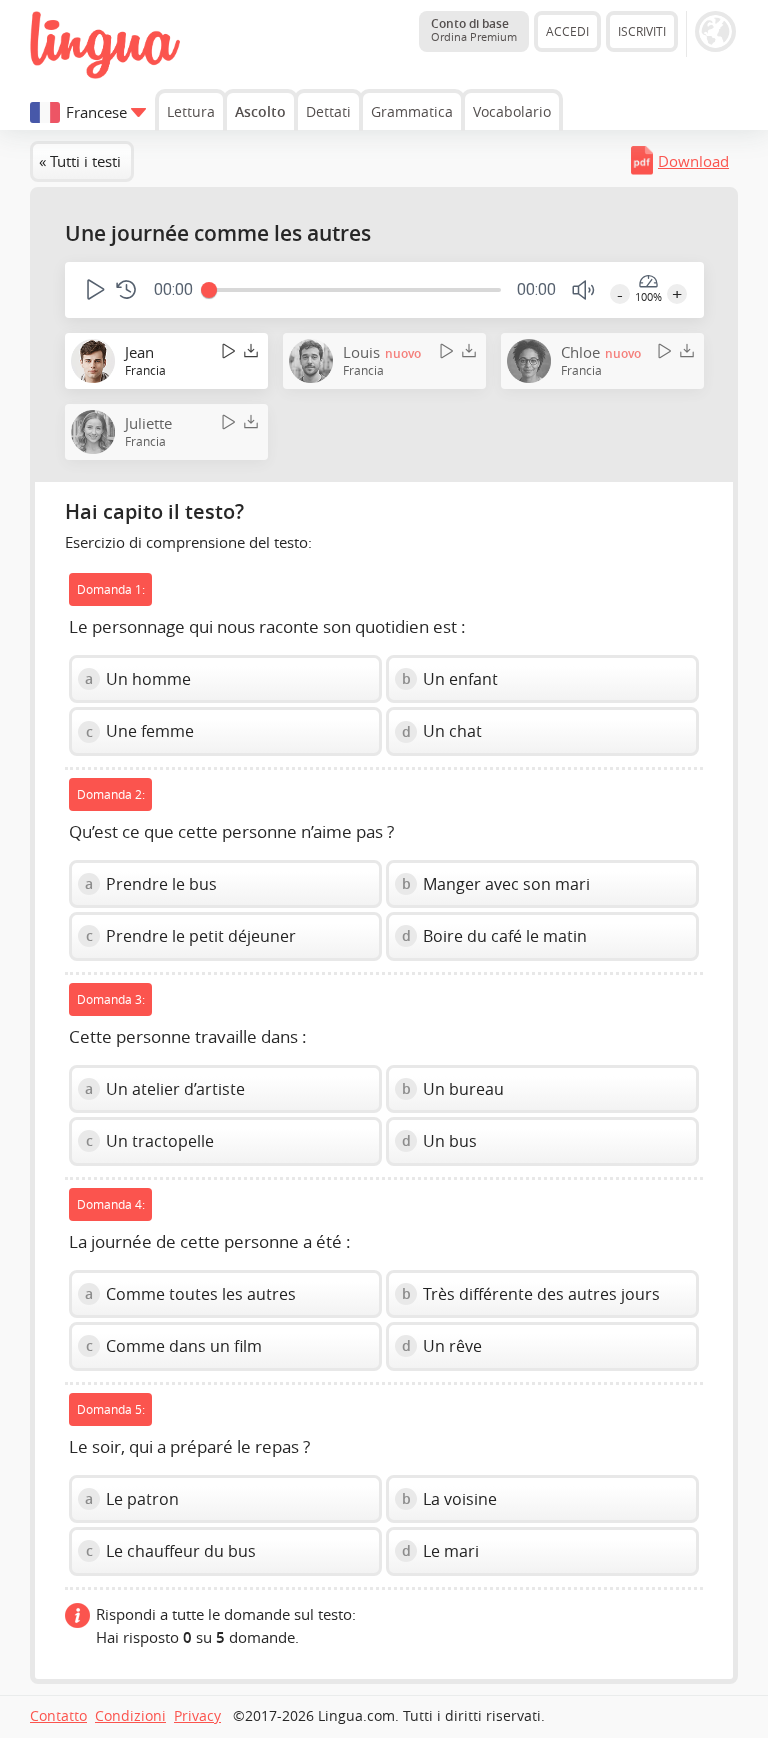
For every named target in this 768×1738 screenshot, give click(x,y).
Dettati (328, 111)
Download (693, 161)
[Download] (251, 351)
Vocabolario (512, 111)
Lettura (191, 111)
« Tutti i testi (80, 161)
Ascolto (260, 111)
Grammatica (412, 111)
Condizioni (130, 1716)
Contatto (58, 1716)
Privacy (197, 1716)
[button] (93, 289)
